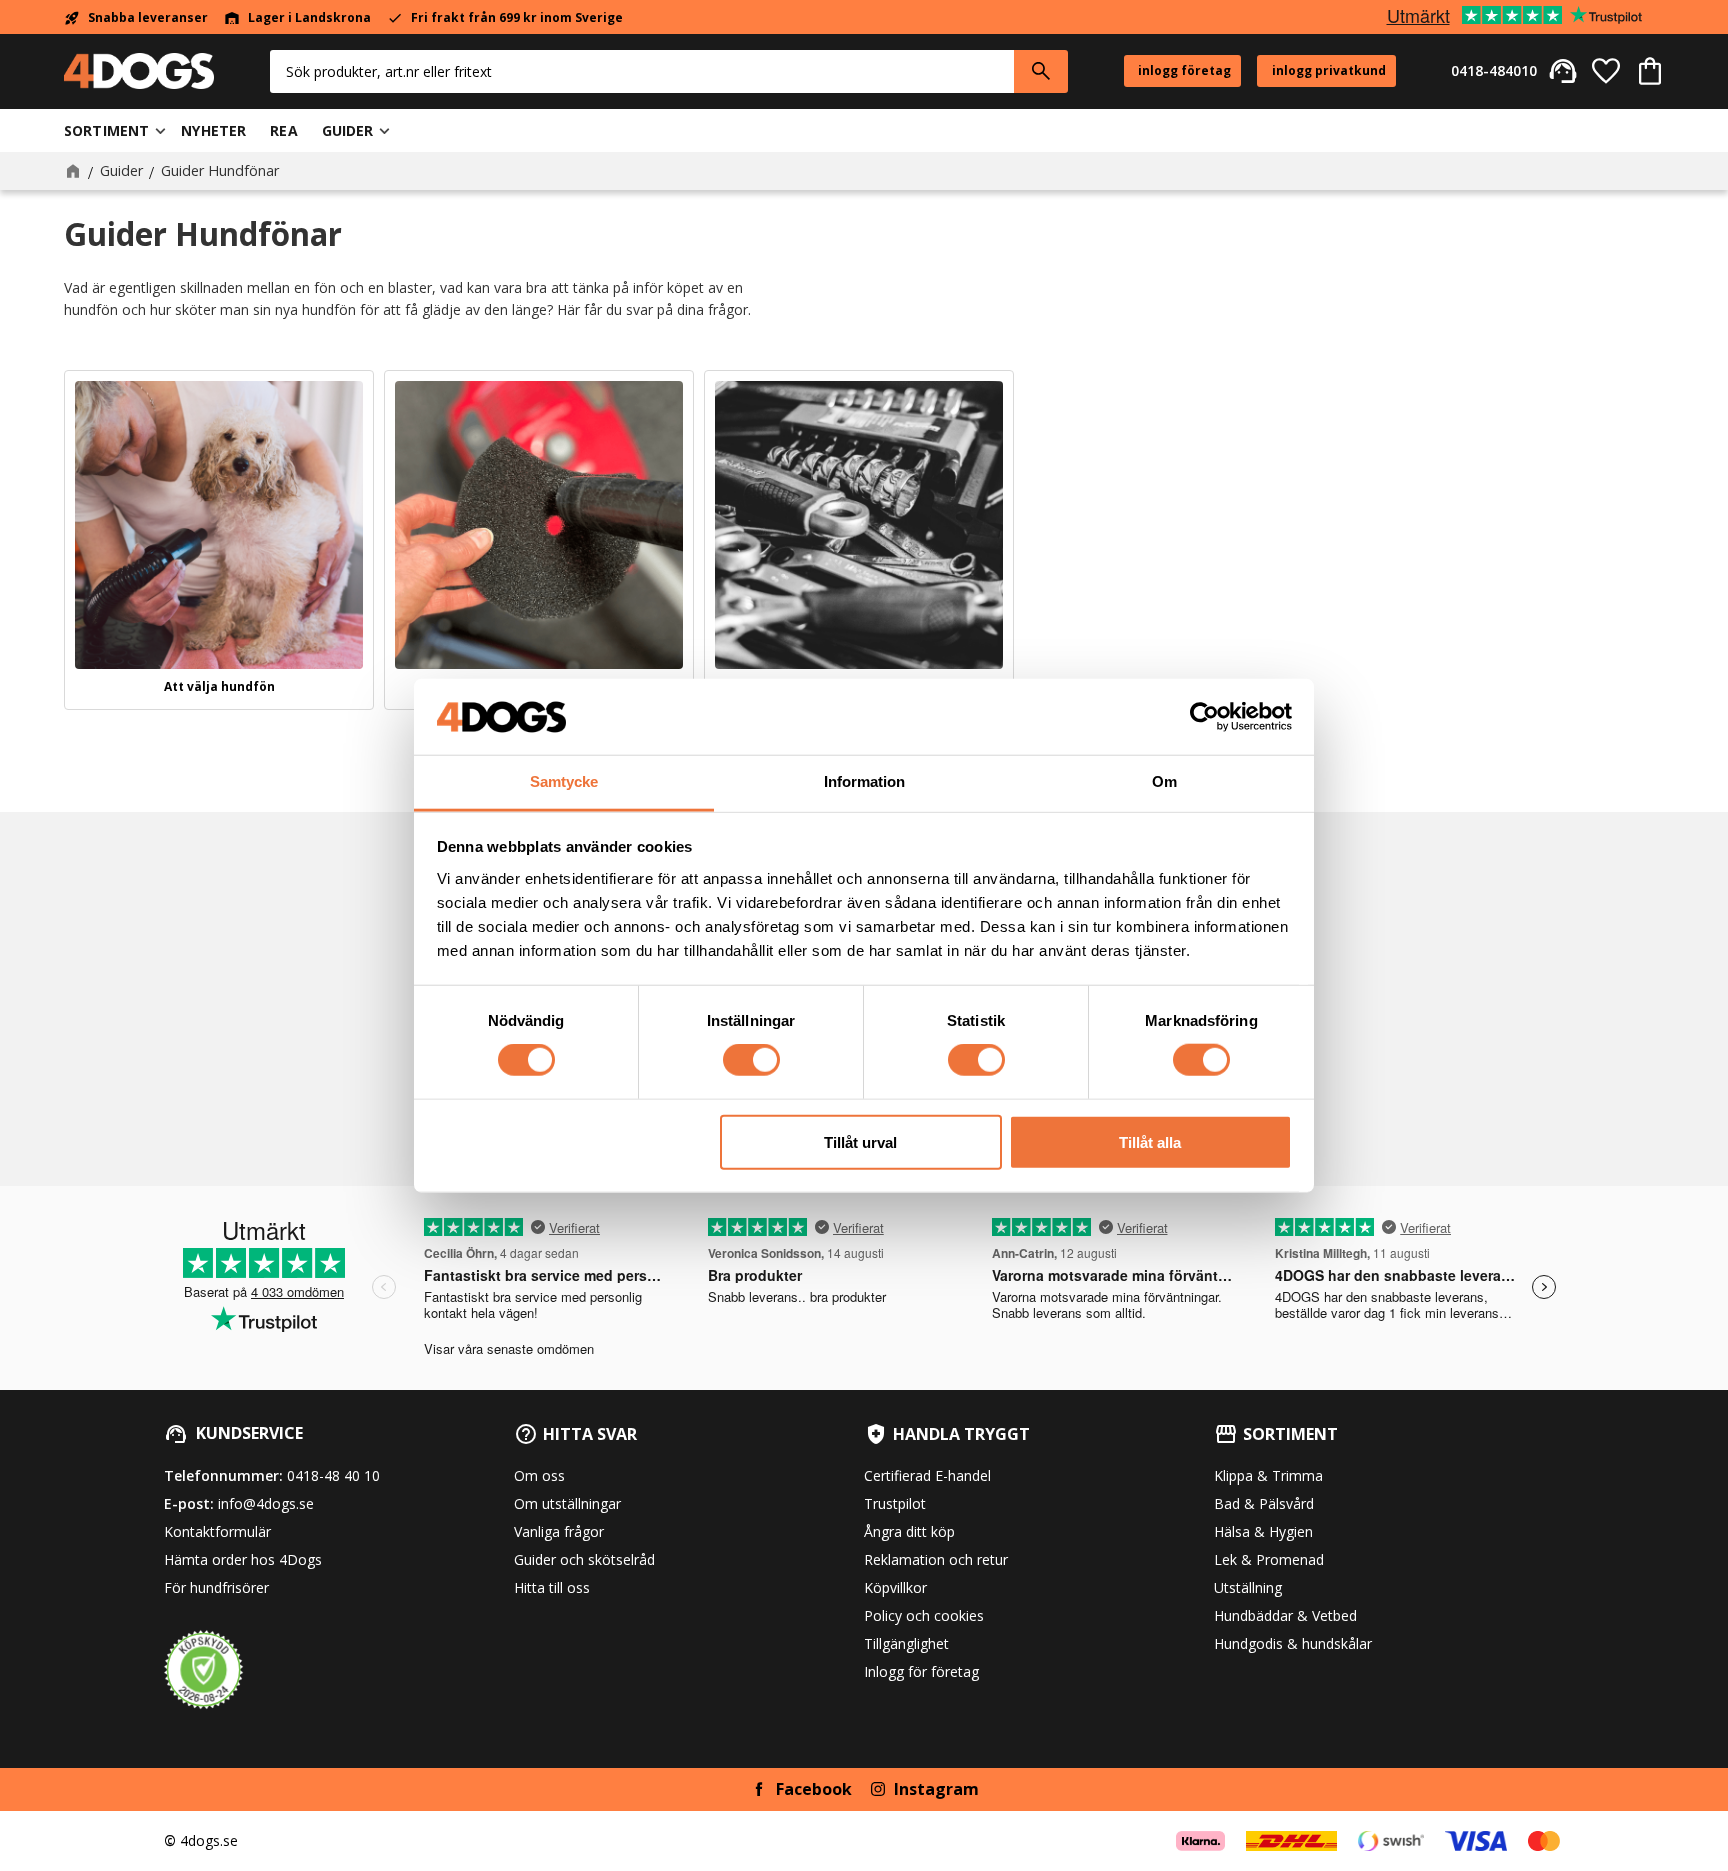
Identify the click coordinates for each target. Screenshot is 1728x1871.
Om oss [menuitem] (539, 1475)
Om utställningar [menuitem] (567, 1503)
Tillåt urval (860, 1141)
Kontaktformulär (217, 1531)
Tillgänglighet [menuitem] (906, 1643)
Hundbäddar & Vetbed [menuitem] (1285, 1615)
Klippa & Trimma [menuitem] (1268, 1475)
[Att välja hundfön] (219, 525)
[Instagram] (878, 1789)
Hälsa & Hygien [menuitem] (1263, 1531)
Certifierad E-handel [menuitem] (927, 1475)
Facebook (814, 1789)
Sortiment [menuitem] (106, 130)
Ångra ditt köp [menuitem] (909, 1531)
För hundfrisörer (216, 1587)
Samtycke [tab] (564, 781)
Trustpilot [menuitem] (895, 1503)
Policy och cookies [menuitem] (924, 1615)
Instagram (936, 1789)
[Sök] (1041, 71)
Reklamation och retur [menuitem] (936, 1559)
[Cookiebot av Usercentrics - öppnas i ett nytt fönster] (1204, 717)
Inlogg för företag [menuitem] (921, 1671)
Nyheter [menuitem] (213, 130)
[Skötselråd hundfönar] (539, 525)
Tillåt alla (1150, 1141)
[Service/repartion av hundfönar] (859, 525)
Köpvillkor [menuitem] (895, 1587)
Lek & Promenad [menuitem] (1269, 1559)
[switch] (751, 1060)
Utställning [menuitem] (1248, 1587)
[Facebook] (759, 1789)
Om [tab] (1164, 781)
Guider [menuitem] (348, 130)
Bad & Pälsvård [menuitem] (1264, 1503)
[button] (1606, 71)
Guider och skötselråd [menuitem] (584, 1559)
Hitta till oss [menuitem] (552, 1587)
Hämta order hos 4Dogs (243, 1559)
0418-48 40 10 (333, 1475)
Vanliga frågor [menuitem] (559, 1531)
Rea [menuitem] (283, 130)
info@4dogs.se (266, 1503)
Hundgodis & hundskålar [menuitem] (1293, 1643)
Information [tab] (864, 781)
